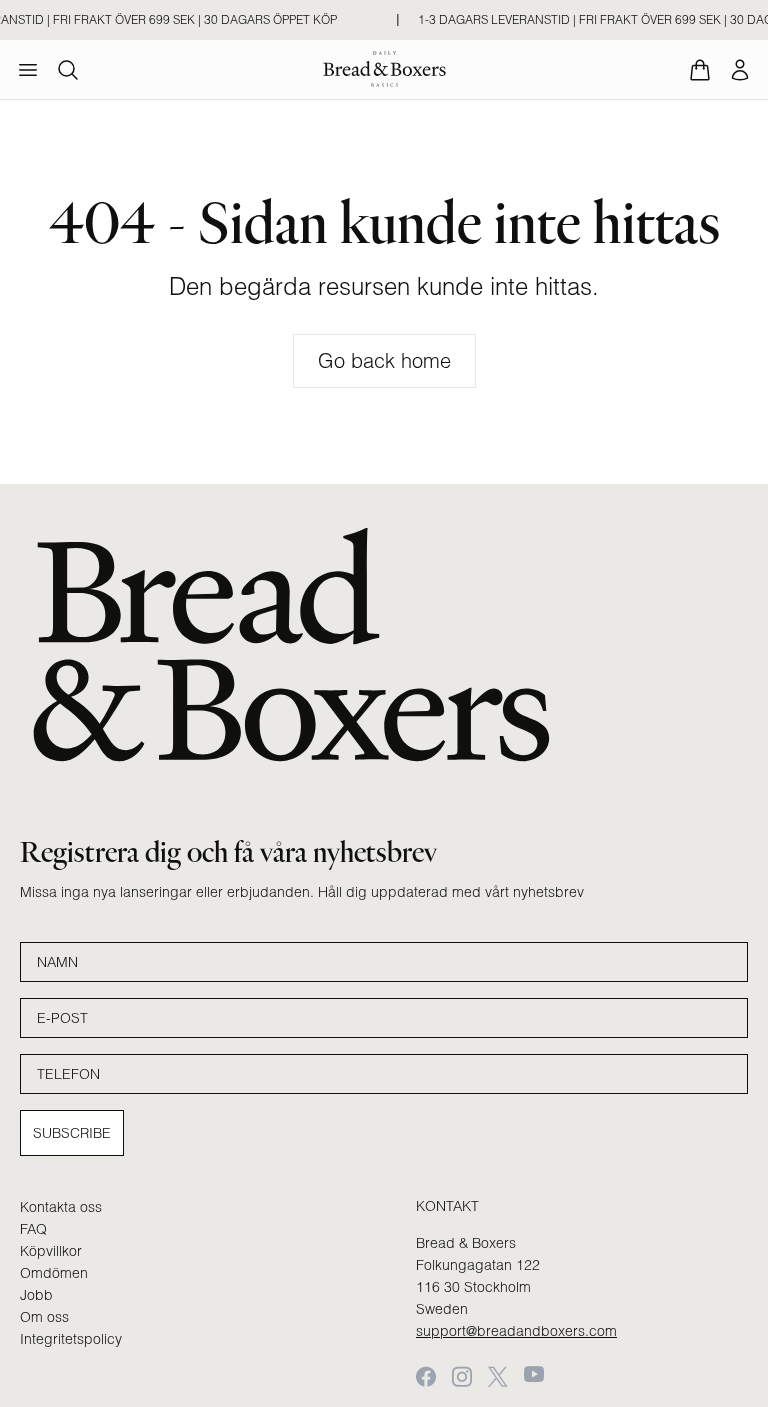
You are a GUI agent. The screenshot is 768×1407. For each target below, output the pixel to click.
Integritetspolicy (71, 1339)
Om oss (44, 1317)
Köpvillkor (51, 1251)
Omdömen (54, 1273)
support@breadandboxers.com (516, 1331)
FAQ (33, 1229)
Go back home (384, 360)
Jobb (36, 1295)
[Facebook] (426, 1376)
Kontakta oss (61, 1207)
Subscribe (72, 1133)
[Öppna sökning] (68, 70)
